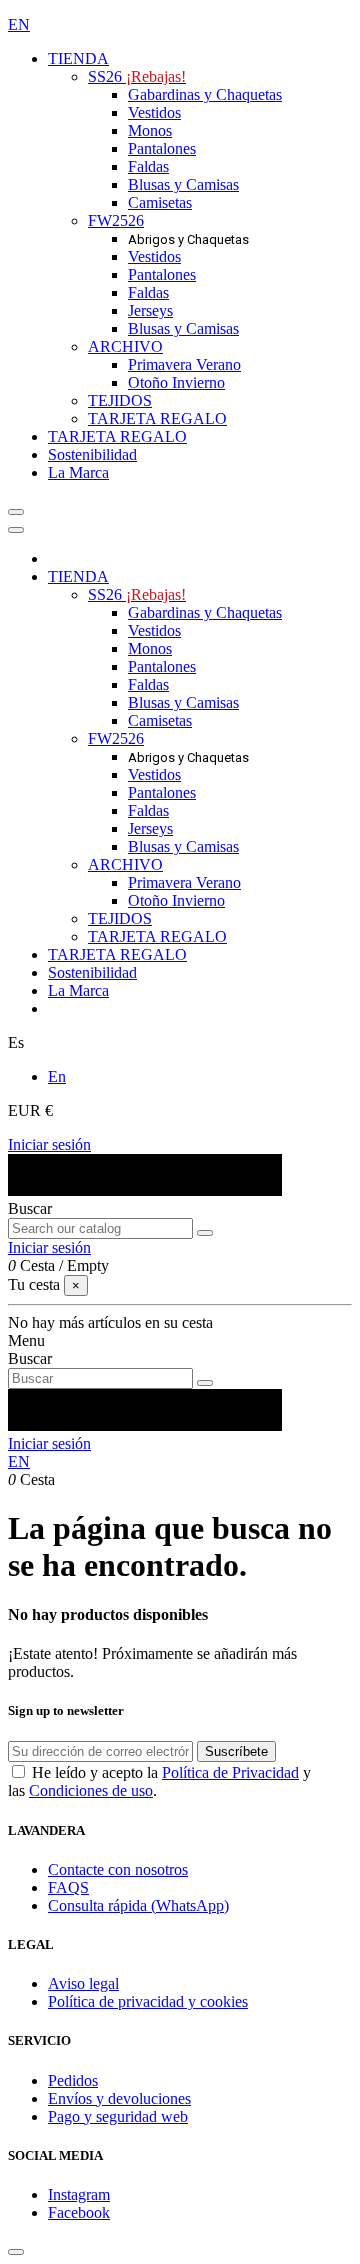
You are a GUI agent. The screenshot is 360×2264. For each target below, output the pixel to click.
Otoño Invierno (176, 382)
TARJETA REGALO (157, 418)
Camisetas (160, 202)
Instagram (79, 2194)
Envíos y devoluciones (119, 2098)
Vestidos (154, 112)
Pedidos (73, 2080)
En (57, 1076)
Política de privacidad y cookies (148, 2001)
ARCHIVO (125, 346)
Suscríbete (236, 1751)
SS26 (137, 76)
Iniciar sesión (49, 1144)
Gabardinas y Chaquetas (205, 94)
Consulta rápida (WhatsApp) (138, 1905)
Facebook (79, 2212)
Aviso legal (83, 1983)
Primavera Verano (184, 364)
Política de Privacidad (230, 1772)
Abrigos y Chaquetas (188, 239)
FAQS (68, 1887)
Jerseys (150, 310)
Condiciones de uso (91, 1790)
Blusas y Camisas (183, 184)
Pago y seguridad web (118, 2116)
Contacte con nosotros (118, 1869)
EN (19, 24)
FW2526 (116, 220)
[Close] (16, 530)
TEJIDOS (120, 400)
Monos (150, 130)
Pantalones (162, 148)
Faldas (148, 166)
